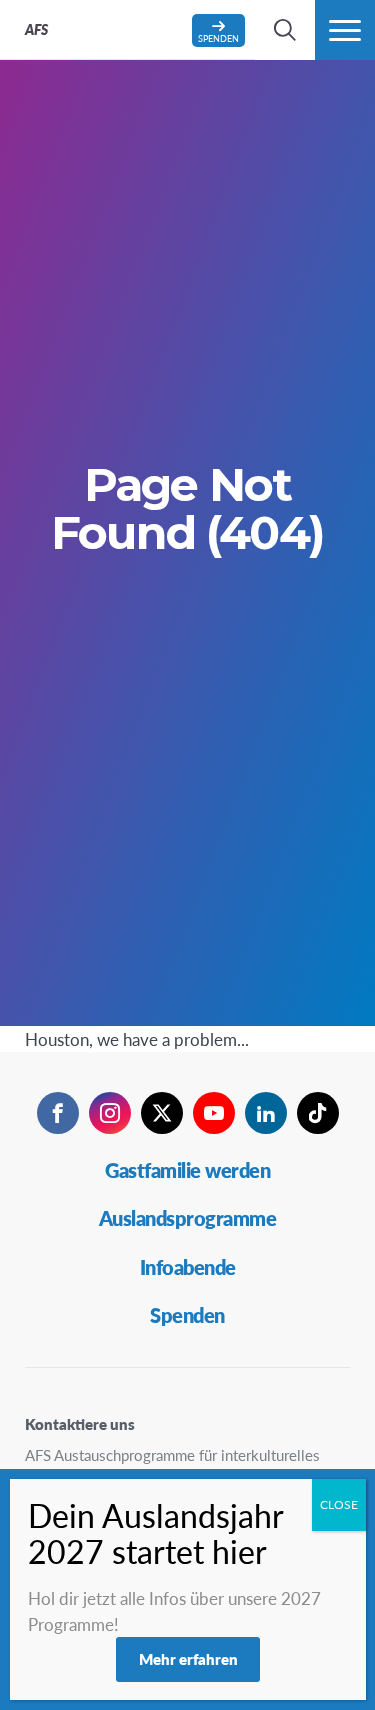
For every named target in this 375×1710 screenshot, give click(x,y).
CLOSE (339, 1504)
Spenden (187, 1315)
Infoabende (188, 1267)
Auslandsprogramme (188, 1218)
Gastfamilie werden (187, 1170)
